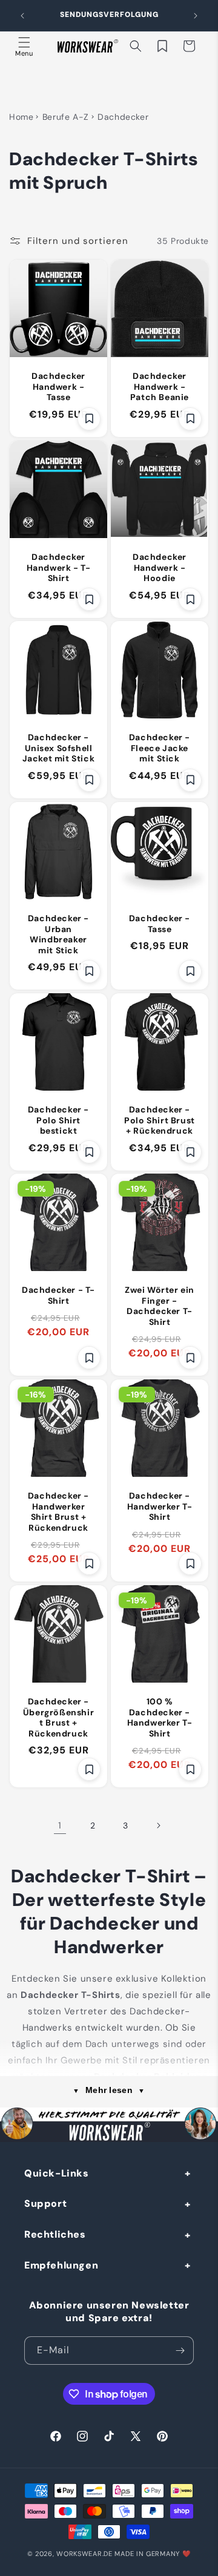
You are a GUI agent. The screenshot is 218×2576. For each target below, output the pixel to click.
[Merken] (89, 419)
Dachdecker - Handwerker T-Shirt (160, 1506)
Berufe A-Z (66, 117)
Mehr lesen (109, 2090)
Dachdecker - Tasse (160, 924)
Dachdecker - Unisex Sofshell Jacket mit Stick (59, 748)
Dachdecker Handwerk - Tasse (58, 387)
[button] (24, 46)
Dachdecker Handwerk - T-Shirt (59, 568)
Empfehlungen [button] (61, 2265)
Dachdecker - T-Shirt (58, 1296)
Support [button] (45, 2203)
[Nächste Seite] (158, 1825)
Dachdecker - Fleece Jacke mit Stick (160, 748)
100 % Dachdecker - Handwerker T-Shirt (160, 1718)
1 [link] (60, 1825)
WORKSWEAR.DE (84, 2554)
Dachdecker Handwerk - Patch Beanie (160, 387)
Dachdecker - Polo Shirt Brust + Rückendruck (160, 1120)
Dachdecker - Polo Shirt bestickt (58, 1120)
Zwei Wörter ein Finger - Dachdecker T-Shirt (160, 1306)
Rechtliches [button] (55, 2234)
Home (21, 117)
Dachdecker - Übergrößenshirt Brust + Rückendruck (58, 1718)
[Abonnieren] (180, 2351)
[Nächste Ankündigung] (196, 16)
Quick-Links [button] (57, 2173)
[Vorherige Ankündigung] (22, 16)
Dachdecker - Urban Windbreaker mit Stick (58, 935)
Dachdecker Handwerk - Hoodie (160, 568)
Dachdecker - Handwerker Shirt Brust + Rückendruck (58, 1512)
